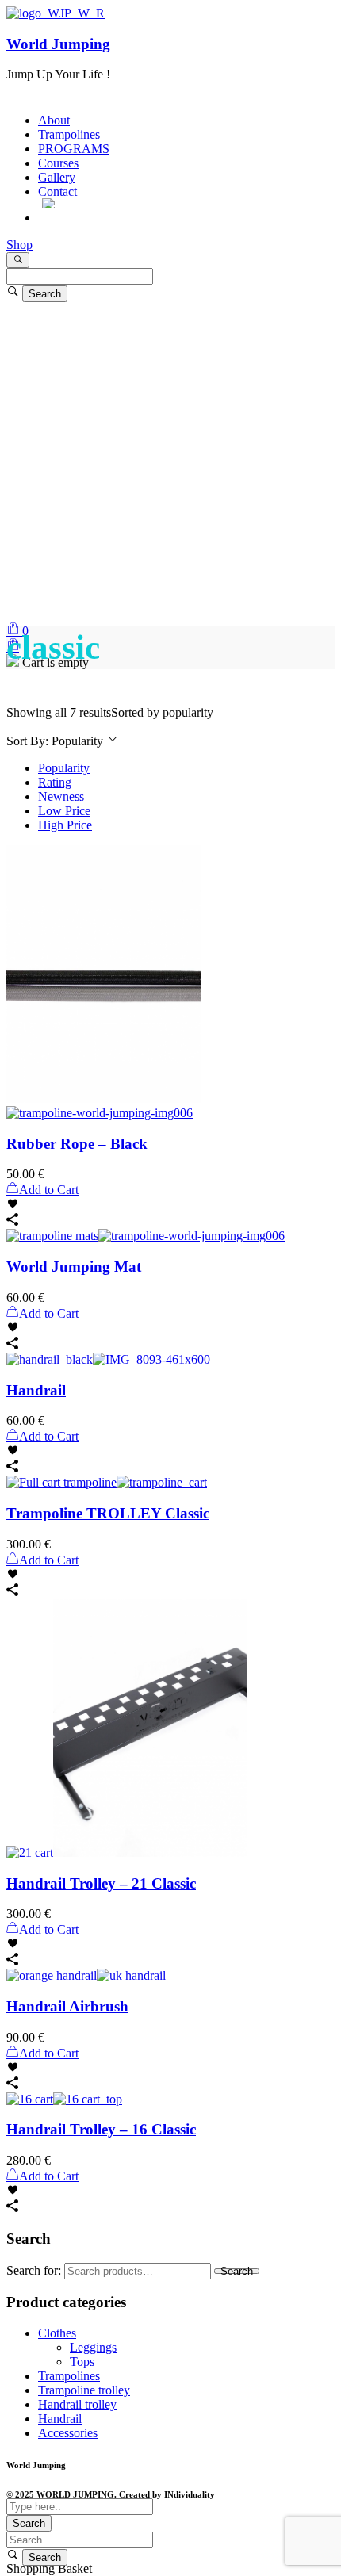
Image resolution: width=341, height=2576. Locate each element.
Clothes (57, 2333)
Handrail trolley (77, 2404)
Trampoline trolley (84, 2390)
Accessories (68, 2433)
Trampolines (69, 2376)
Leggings (93, 2347)
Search (237, 2271)
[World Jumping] (56, 13)
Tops (82, 2362)
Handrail (60, 2419)
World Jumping (58, 44)
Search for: (34, 2270)
